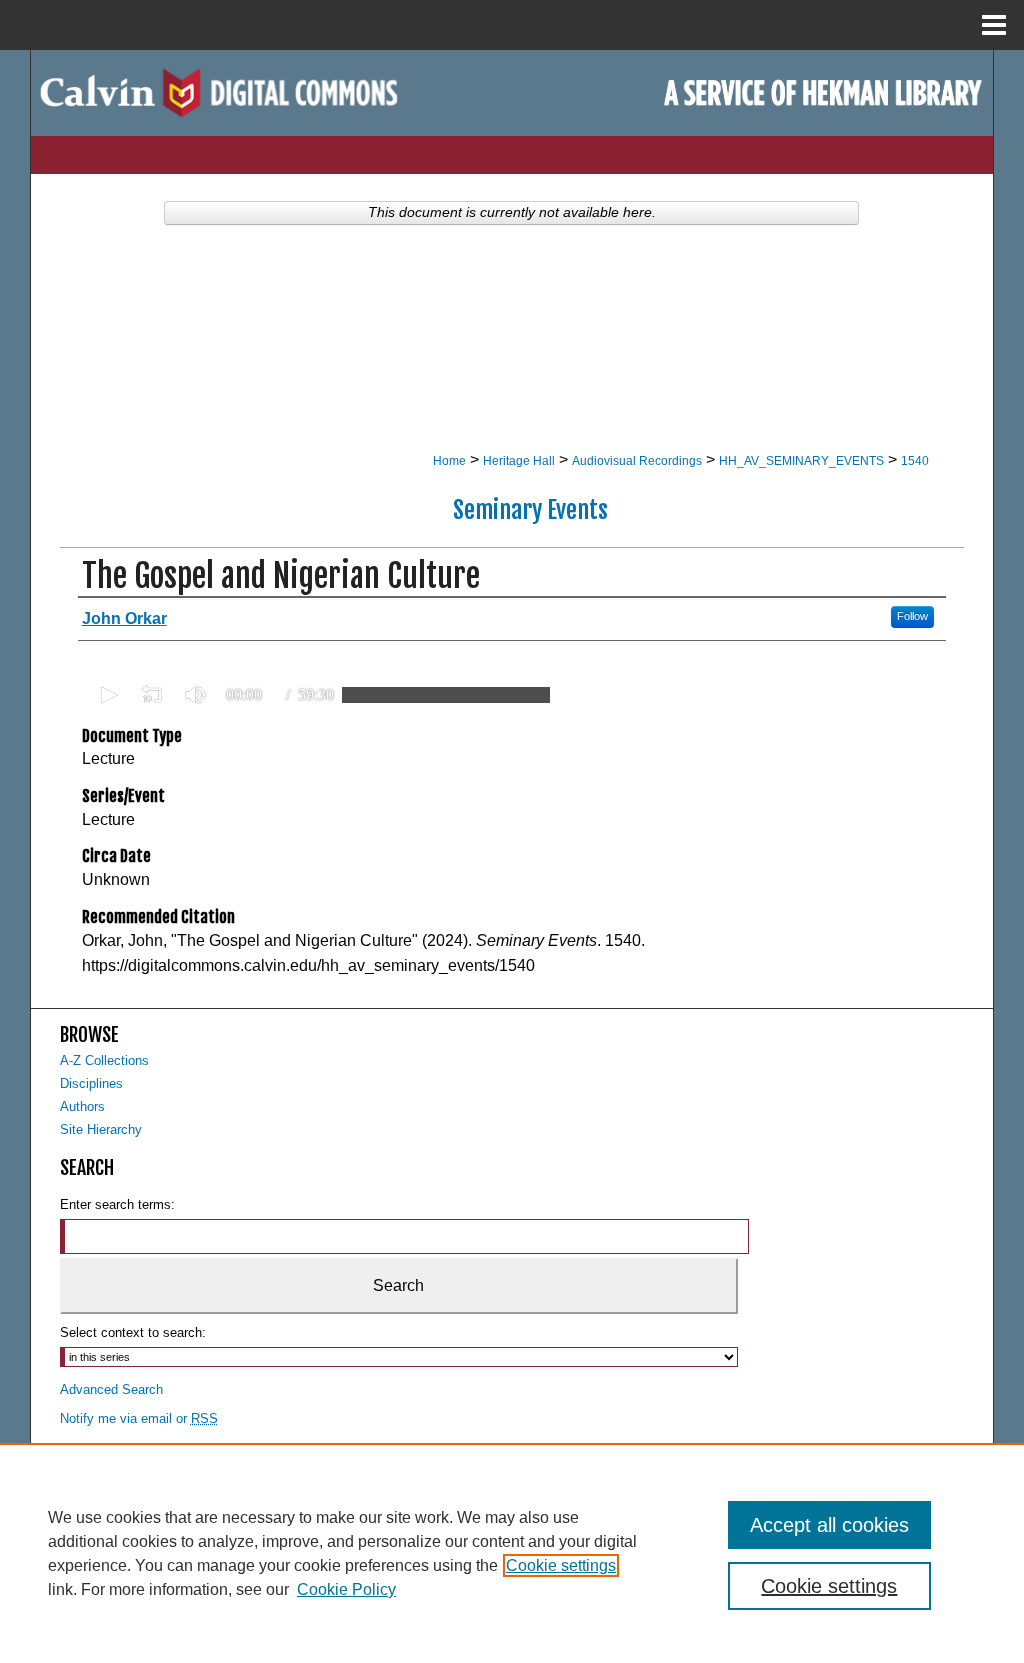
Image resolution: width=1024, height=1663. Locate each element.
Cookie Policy (346, 1589)
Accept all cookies (829, 1525)
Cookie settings (561, 1565)
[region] (512, 1553)
